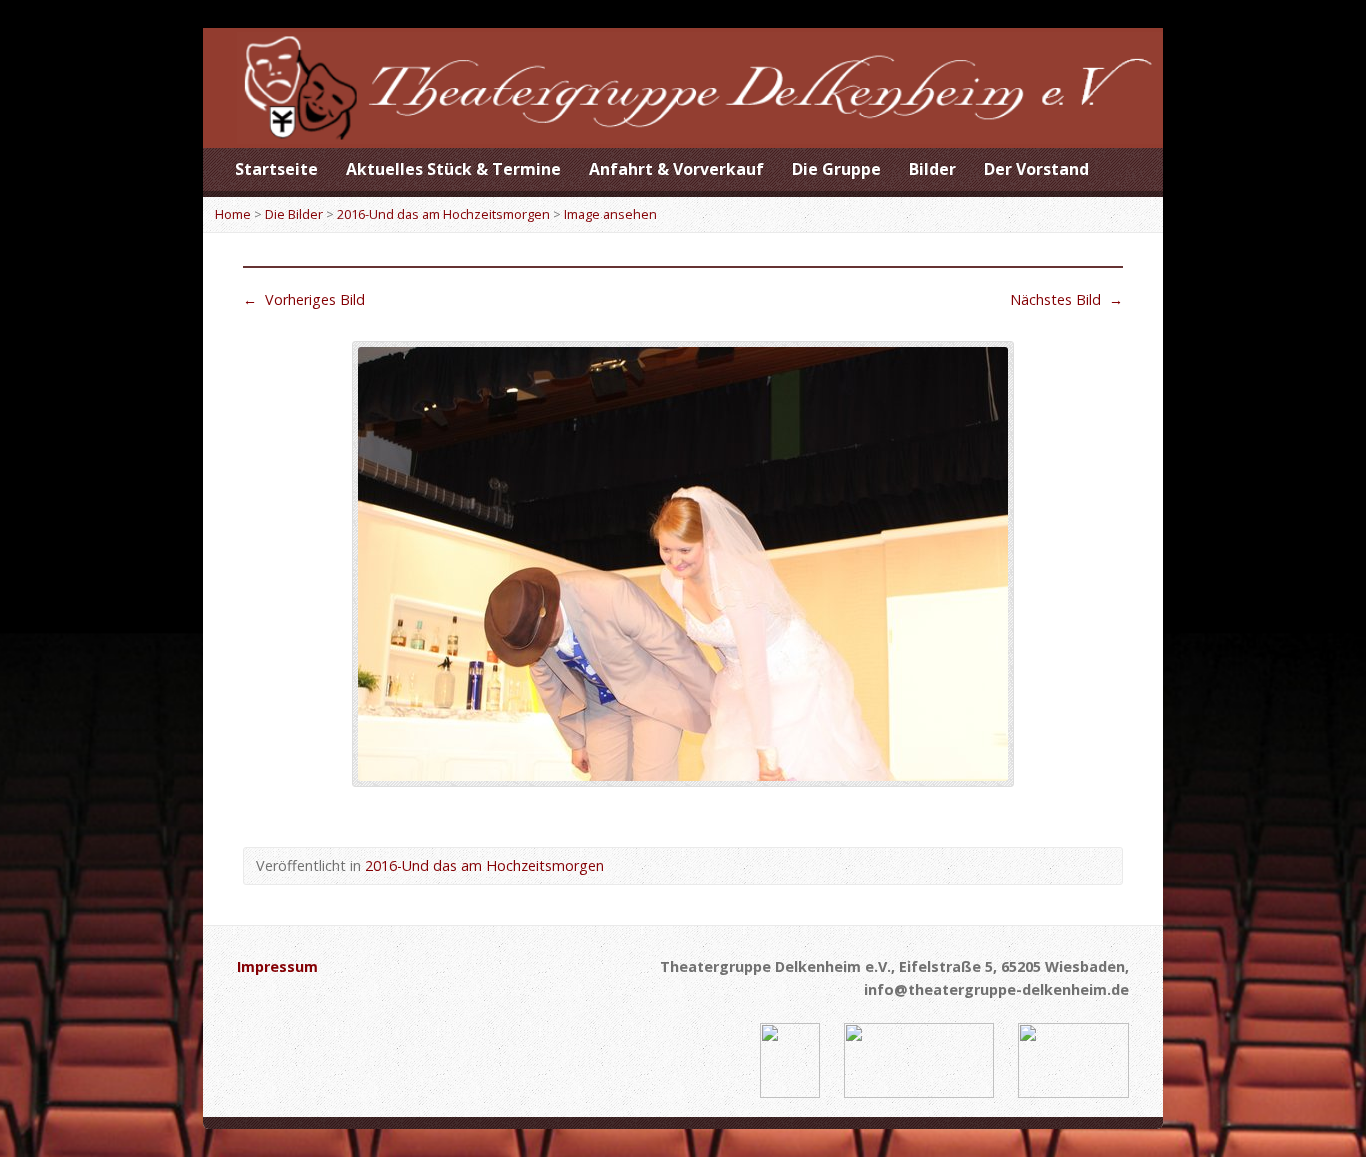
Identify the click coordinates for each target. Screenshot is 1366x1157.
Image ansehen (610, 214)
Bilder (932, 169)
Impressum (277, 966)
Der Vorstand (1036, 169)
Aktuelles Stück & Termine (453, 169)
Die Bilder (294, 214)
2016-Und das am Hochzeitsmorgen (443, 214)
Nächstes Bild (1066, 299)
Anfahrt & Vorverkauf (676, 169)
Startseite (276, 169)
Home (233, 214)
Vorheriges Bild (304, 299)
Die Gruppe (836, 169)
